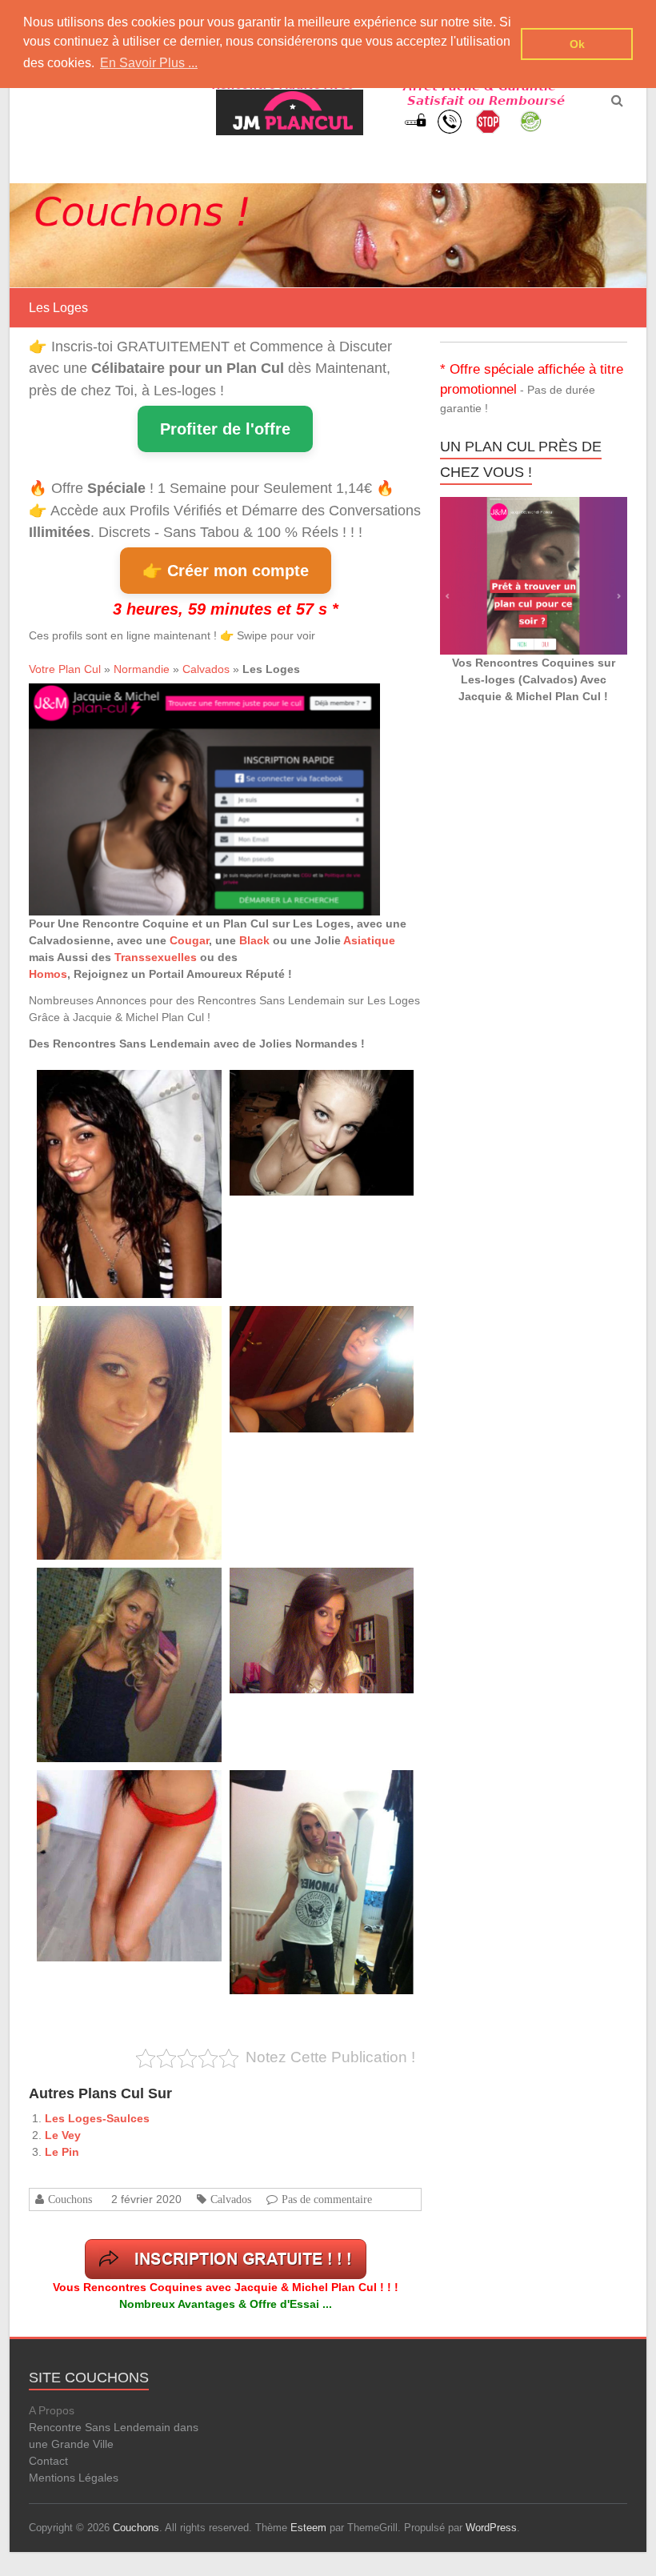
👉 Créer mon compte (226, 571)
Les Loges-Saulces (97, 2118)
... (163, 1172)
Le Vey (63, 2135)
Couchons (70, 2199)
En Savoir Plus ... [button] (149, 63)
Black (254, 940)
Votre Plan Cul (65, 669)
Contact (48, 2461)
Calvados (206, 669)
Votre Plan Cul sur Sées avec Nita (300, 1324)
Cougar (189, 940)
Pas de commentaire (327, 2199)
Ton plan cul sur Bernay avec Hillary (303, 1088)
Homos (48, 974)
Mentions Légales (74, 2478)
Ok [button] (577, 44)
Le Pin (62, 2152)
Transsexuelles (156, 957)
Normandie (142, 669)
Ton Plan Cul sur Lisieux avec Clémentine (121, 1324)
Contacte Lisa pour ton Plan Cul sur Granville (128, 1586)
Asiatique (369, 940)
